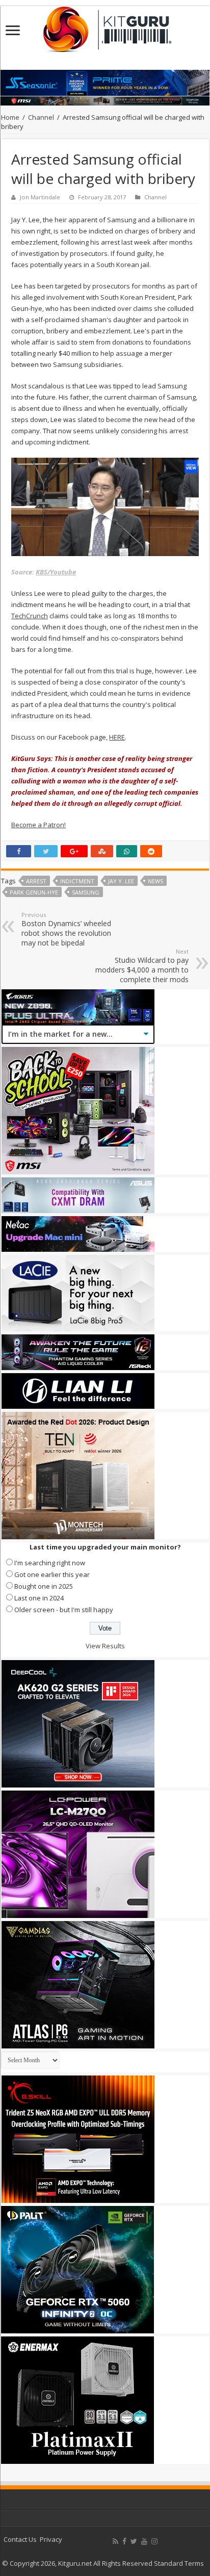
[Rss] (115, 2541)
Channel (41, 117)
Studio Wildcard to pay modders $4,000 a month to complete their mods (142, 966)
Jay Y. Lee (121, 881)
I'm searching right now (50, 1563)
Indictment (77, 881)
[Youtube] (144, 2541)
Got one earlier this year (52, 1574)
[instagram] (154, 2541)
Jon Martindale (40, 197)
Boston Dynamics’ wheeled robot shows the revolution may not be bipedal (66, 929)
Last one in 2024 (39, 1598)
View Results (105, 1646)
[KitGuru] (105, 26)
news (155, 881)
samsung (86, 892)
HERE (117, 737)
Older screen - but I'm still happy (64, 1610)
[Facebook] (124, 2541)
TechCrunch (30, 616)
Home (10, 117)
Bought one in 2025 (44, 1586)
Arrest (36, 881)
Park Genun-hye (34, 892)
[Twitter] (134, 2541)
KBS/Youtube (56, 572)
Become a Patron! (38, 825)
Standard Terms (179, 2563)
